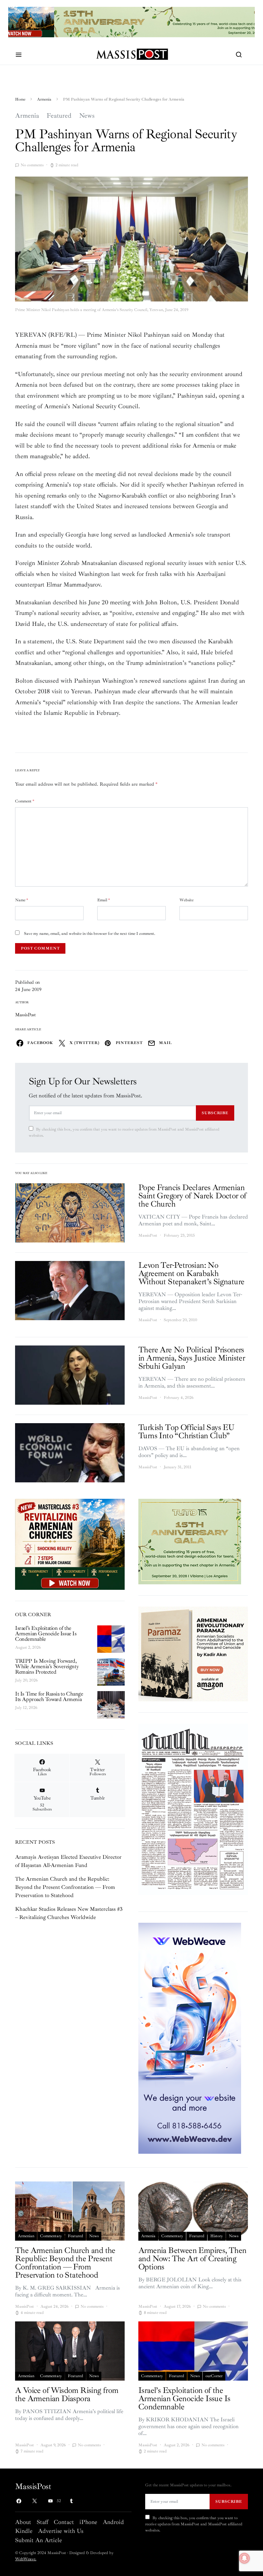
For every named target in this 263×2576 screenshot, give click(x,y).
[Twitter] (35, 2501)
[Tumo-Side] (190, 1541)
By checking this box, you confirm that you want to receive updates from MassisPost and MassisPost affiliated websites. (124, 1132)
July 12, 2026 (26, 1708)
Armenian (26, 2236)
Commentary (51, 2236)
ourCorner (214, 2376)
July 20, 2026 (26, 1680)
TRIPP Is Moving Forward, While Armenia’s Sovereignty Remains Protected (47, 1666)
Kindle (24, 2531)
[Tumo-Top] (131, 22)
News (87, 116)
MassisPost (26, 1015)
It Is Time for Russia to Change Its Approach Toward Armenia (49, 1697)
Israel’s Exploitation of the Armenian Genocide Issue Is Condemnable (46, 1634)
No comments (32, 165)
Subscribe (215, 1113)
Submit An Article (39, 2540)
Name (22, 900)
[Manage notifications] (245, 2558)
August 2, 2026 (28, 1647)
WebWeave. (26, 2559)
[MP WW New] (190, 2038)
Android (113, 2522)
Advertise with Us (61, 2531)
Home (20, 99)
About (23, 2522)
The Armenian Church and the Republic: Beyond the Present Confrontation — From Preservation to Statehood (65, 1887)
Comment (25, 801)
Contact (64, 2522)
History (217, 2236)
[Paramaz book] (193, 1653)
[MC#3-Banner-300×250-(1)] (70, 1544)
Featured (59, 116)
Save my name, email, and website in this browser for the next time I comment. (90, 934)
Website (186, 900)
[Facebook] (19, 2501)
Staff (42, 2522)
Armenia (44, 99)
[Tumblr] (71, 2501)
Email (104, 900)
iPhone (88, 2522)
